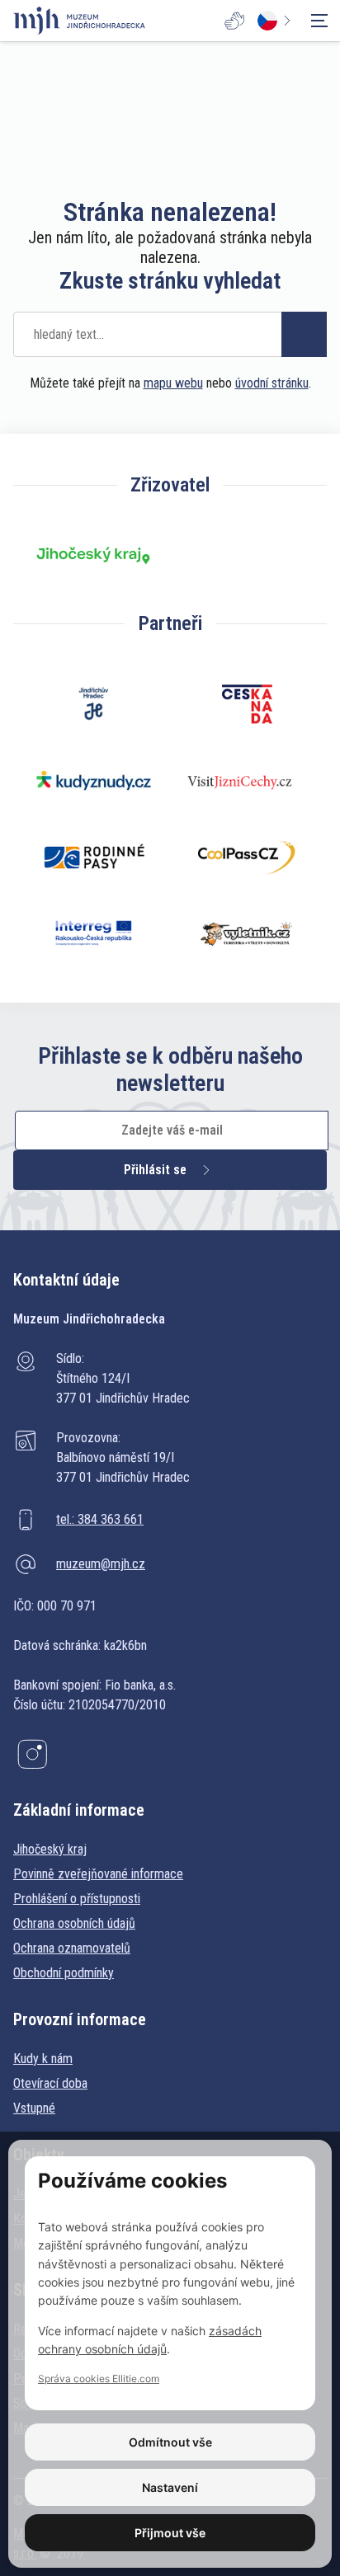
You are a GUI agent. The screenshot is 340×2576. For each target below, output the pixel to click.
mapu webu (173, 383)
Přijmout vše (170, 2533)
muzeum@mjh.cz (101, 1564)
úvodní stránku (272, 383)
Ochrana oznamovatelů (72, 1948)
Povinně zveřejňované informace (98, 1874)
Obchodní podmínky (64, 1973)
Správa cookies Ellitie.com (99, 2379)
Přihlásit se (155, 1170)
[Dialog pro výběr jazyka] (277, 21)
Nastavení (170, 2487)
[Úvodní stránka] (79, 21)
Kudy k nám (43, 2059)
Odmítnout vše (170, 2442)
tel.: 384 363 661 (100, 1519)
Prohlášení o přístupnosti (77, 1899)
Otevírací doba (50, 2083)
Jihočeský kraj (50, 1849)
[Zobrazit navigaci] (319, 21)
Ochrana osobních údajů (74, 1923)
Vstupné (34, 2108)
